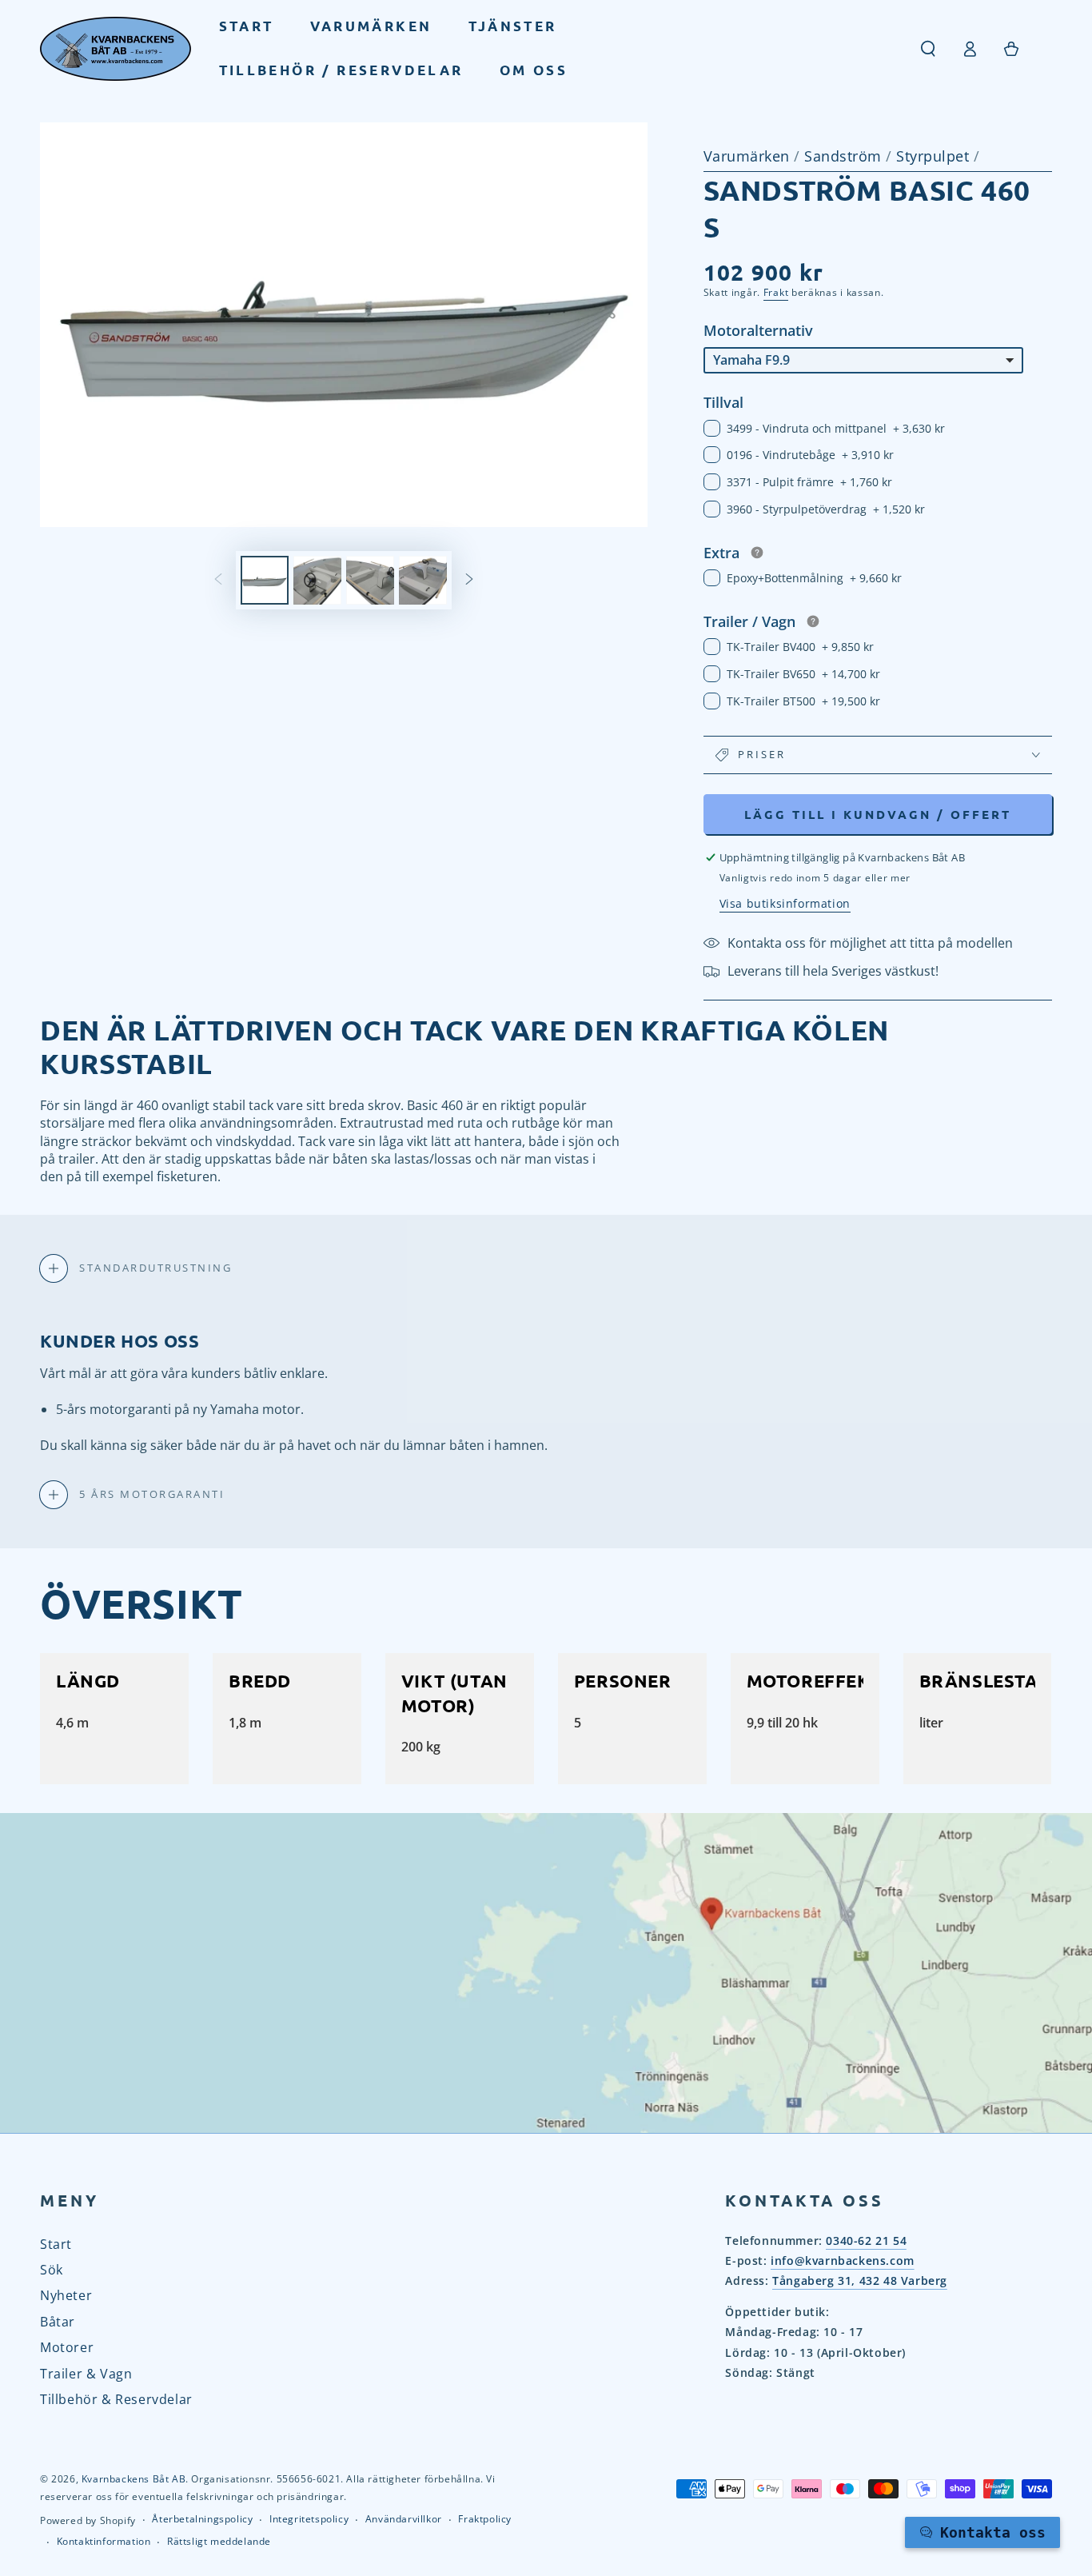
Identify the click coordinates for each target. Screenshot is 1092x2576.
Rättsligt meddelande (219, 2542)
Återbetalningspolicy (202, 2519)
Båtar (58, 2322)
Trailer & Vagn (86, 2374)
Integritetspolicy (309, 2519)
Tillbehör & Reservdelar (116, 2399)
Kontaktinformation (104, 2542)
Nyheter (66, 2295)
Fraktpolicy (485, 2519)
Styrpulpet (935, 156)
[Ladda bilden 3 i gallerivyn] (370, 580)
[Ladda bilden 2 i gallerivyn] (317, 580)
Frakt (776, 292)
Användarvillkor (404, 2519)
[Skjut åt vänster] (218, 581)
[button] (928, 49)
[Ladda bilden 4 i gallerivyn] (423, 580)
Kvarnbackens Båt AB (134, 2479)
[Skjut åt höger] (469, 581)
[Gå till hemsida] (116, 49)
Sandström (845, 156)
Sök (52, 2270)
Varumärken (747, 156)
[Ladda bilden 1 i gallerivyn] (265, 580)
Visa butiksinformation (785, 903)
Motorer (67, 2347)
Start (56, 2244)
